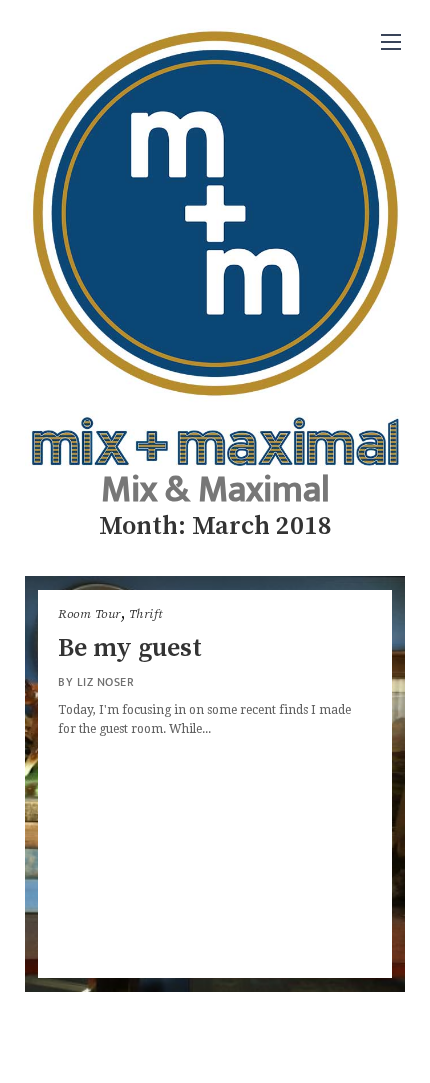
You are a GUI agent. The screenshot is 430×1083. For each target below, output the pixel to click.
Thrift (146, 614)
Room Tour (89, 614)
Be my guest (130, 648)
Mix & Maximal (215, 490)
